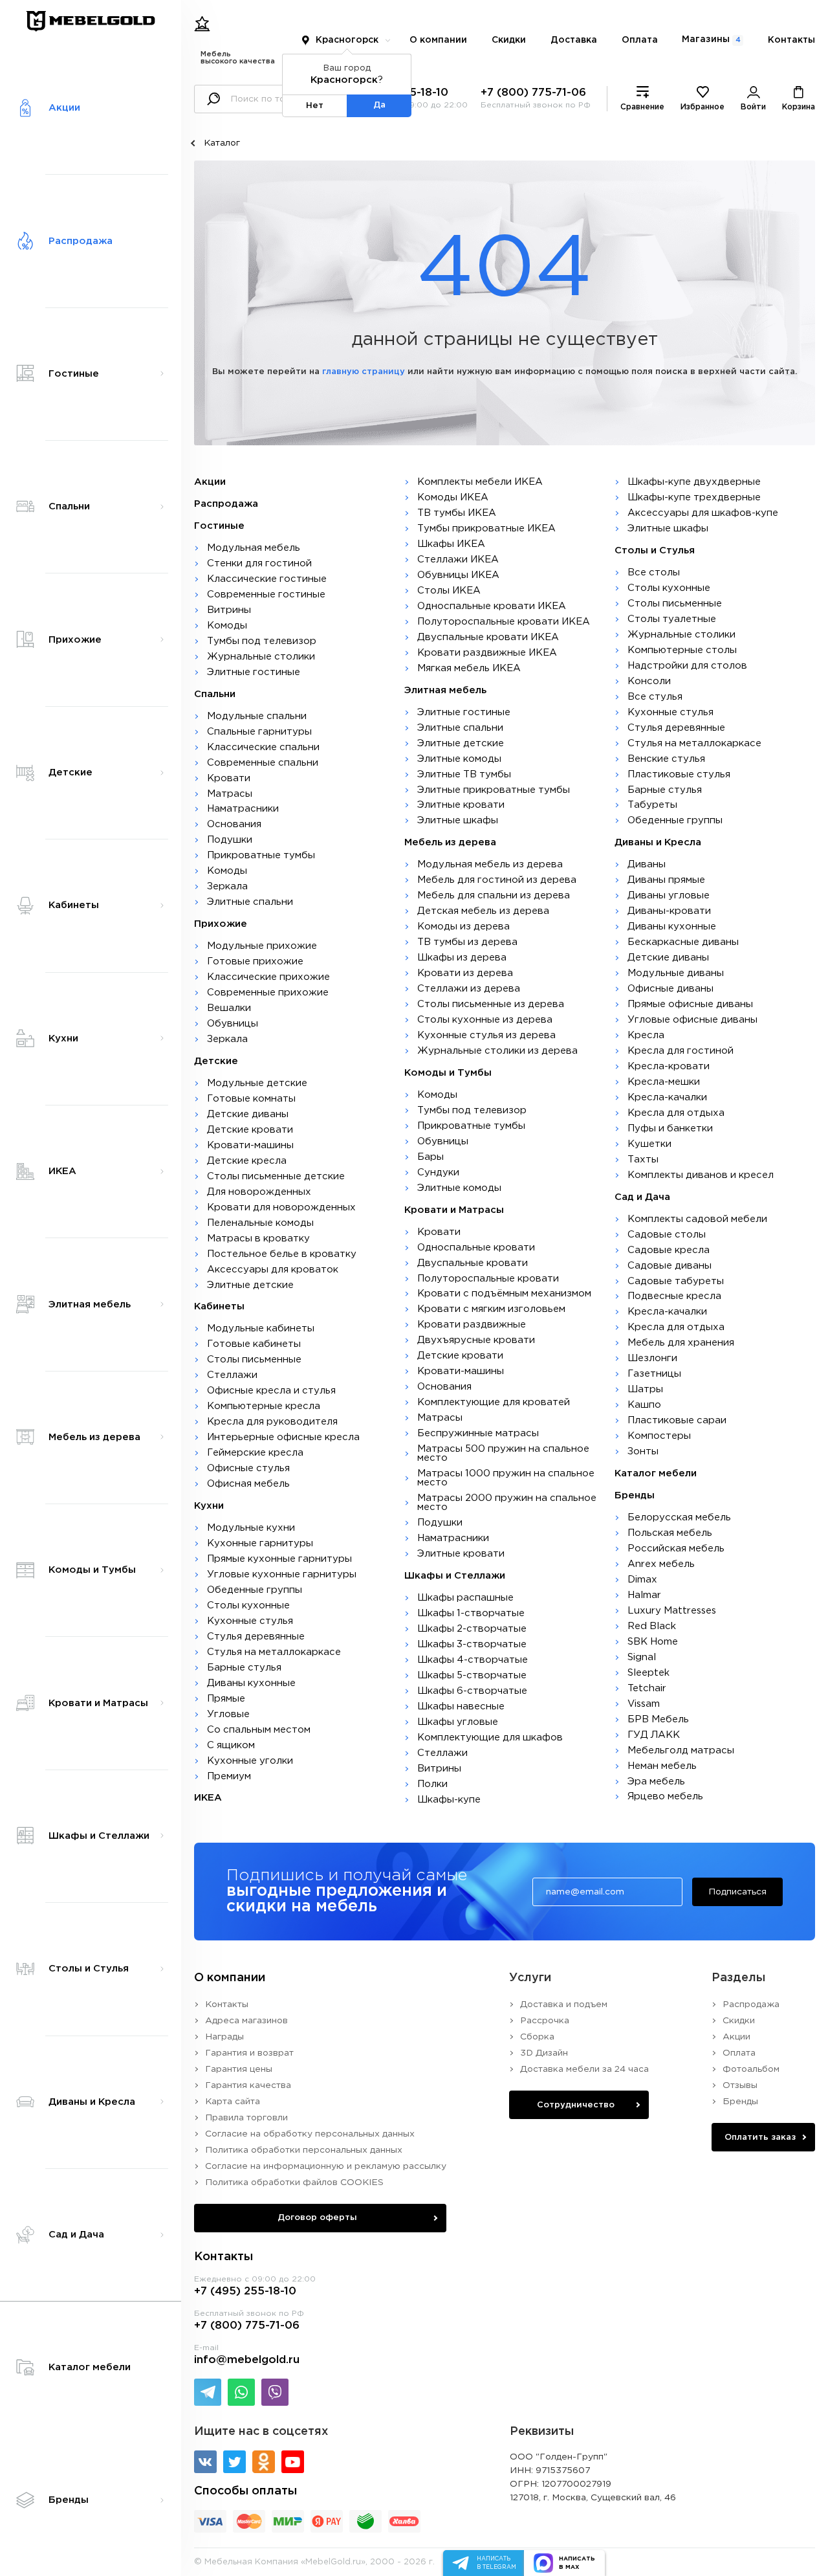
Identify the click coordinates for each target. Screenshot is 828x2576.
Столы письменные (254, 1360)
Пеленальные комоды (260, 1223)
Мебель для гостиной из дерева (497, 880)
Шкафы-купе (449, 1800)
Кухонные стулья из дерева (486, 1035)
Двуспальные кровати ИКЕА (488, 637)
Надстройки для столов (687, 666)
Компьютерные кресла (264, 1406)
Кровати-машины (250, 1145)
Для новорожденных (259, 1192)
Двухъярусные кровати (476, 1340)
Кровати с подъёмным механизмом (504, 1294)
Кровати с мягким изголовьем (491, 1309)
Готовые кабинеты (254, 1344)
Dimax (642, 1580)
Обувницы (233, 1024)
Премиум (229, 1776)
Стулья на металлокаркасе (274, 1652)
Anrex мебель (661, 1564)
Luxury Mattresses (672, 1611)
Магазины (711, 39)
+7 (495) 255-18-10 (245, 2292)
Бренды (740, 2102)
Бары (430, 1157)
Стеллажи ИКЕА (458, 560)
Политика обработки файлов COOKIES (294, 2182)
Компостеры (659, 1436)
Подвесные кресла (674, 1296)
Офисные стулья (248, 1468)
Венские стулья (666, 759)
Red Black (652, 1626)
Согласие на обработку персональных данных (310, 2134)
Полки (432, 1784)
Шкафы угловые (458, 1722)
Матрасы (230, 794)
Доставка (574, 40)
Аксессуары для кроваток (273, 1270)
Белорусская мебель (679, 1517)
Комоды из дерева (463, 927)
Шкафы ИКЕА (451, 544)
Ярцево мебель (665, 1796)
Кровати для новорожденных (281, 1207)
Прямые (226, 1699)
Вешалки (229, 1008)
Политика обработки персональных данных (304, 2150)
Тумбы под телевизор (262, 641)
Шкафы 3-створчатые (472, 1644)
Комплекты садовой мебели (697, 1219)
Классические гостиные (267, 579)
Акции (736, 2037)
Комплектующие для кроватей (494, 1402)
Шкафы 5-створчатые (472, 1675)
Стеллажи (232, 1375)
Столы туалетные (672, 619)
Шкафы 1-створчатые (471, 1613)
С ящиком (231, 1745)
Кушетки (649, 1144)
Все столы (654, 572)
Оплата (640, 40)
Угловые (228, 1714)
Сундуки (438, 1172)
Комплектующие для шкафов (490, 1738)
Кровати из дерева (465, 973)
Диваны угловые (669, 895)
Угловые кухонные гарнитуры (282, 1574)
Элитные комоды (459, 759)
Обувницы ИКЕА (458, 575)
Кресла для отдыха (676, 1113)
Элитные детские (250, 1285)
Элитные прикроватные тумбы (494, 790)
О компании (438, 40)
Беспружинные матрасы (478, 1433)
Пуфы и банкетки (670, 1128)
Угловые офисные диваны (692, 1020)
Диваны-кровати (669, 911)
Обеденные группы (255, 1590)
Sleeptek (648, 1673)
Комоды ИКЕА (453, 497)
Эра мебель (656, 1782)
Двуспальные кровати (473, 1263)
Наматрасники (243, 809)
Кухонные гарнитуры (260, 1543)
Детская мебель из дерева (483, 911)
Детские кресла (247, 1161)
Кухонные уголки (250, 1761)
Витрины (229, 610)
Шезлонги (652, 1358)
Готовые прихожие (255, 961)
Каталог (222, 143)
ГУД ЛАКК (654, 1735)
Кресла (646, 1035)
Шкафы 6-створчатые (472, 1691)
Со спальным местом (259, 1730)
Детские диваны (248, 1114)
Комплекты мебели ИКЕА (480, 482)
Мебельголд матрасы (681, 1750)
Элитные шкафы (458, 820)
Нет (315, 105)
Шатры (645, 1389)
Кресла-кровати (669, 1066)
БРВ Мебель (658, 1719)
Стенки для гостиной (259, 563)
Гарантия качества (248, 2085)
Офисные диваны (670, 989)
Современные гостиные (266, 594)
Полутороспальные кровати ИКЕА (504, 622)
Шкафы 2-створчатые (472, 1629)
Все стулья (655, 697)
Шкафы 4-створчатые (473, 1660)
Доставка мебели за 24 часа (584, 2069)
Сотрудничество (576, 2105)
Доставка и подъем (564, 2004)
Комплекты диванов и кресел (701, 1175)
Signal (642, 1657)
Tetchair (647, 1688)
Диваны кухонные (251, 1683)
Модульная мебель (254, 548)
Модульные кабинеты (261, 1328)
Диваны (647, 864)
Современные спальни (263, 763)
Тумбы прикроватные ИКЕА (486, 528)
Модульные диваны (676, 973)
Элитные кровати (461, 805)
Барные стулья (244, 1668)
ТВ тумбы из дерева (467, 942)
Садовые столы (667, 1235)
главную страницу (364, 372)
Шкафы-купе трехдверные (694, 497)
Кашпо (644, 1405)
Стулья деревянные (256, 1637)
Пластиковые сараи (677, 1420)
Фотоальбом (751, 2069)
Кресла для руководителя (272, 1422)
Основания (234, 824)
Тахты (643, 1160)
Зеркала (227, 886)
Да (379, 105)
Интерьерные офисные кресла (283, 1437)
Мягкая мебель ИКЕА (469, 668)
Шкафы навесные (461, 1706)
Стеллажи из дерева (469, 989)
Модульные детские (257, 1083)
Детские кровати (250, 1130)
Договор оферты (317, 2217)
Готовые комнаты (251, 1099)
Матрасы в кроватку (258, 1238)
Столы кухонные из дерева (485, 1020)
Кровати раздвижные (472, 1325)
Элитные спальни (250, 902)
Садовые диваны (670, 1266)
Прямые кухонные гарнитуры (279, 1559)
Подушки (230, 840)
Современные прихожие (268, 993)
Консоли (649, 681)
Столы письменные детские (276, 1176)
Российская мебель (676, 1549)
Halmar (644, 1595)
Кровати (229, 778)
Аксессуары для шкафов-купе (703, 513)
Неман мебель (662, 1766)
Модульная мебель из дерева (490, 864)
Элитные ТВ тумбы (464, 774)
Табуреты (652, 805)
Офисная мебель (248, 1484)
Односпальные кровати (476, 1248)
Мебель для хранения (681, 1343)
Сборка (537, 2037)
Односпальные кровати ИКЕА (492, 606)
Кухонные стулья (250, 1621)
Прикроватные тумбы (261, 855)
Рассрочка (545, 2021)
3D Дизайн (544, 2053)
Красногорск (347, 40)
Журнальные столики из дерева (497, 1051)
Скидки (509, 40)
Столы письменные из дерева (491, 1004)
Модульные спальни (257, 716)
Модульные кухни (251, 1528)
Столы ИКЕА (449, 591)
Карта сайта (233, 2102)
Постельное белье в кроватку (282, 1254)
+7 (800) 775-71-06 (533, 93)
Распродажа (751, 2004)
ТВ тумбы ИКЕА (457, 513)
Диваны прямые (666, 880)
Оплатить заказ (760, 2137)
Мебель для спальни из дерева (494, 895)
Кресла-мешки (664, 1082)
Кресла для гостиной (681, 1051)
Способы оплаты (245, 2491)
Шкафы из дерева (462, 958)
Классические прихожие (268, 977)
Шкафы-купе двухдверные (694, 482)
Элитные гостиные (254, 672)
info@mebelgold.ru (247, 2360)
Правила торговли (246, 2118)
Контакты (791, 40)
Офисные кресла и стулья (271, 1391)
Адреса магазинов (246, 2021)
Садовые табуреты (676, 1281)
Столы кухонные (248, 1605)
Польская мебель (670, 1533)
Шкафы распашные (465, 1598)
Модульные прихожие (262, 946)
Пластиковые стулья (679, 774)
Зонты (643, 1451)
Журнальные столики (261, 657)
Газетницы (654, 1374)
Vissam (644, 1704)
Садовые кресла (669, 1250)
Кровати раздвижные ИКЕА (487, 653)
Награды (224, 2037)
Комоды (227, 626)
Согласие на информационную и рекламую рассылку (326, 2166)
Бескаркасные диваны (683, 942)
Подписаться (737, 1892)
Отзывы (740, 2085)
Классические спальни (263, 747)
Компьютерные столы (682, 650)
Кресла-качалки (667, 1097)
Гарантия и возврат (249, 2053)
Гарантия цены (239, 2069)
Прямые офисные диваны (690, 1004)
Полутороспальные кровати (488, 1279)
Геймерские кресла (255, 1453)
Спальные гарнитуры (259, 732)
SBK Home (653, 1642)
